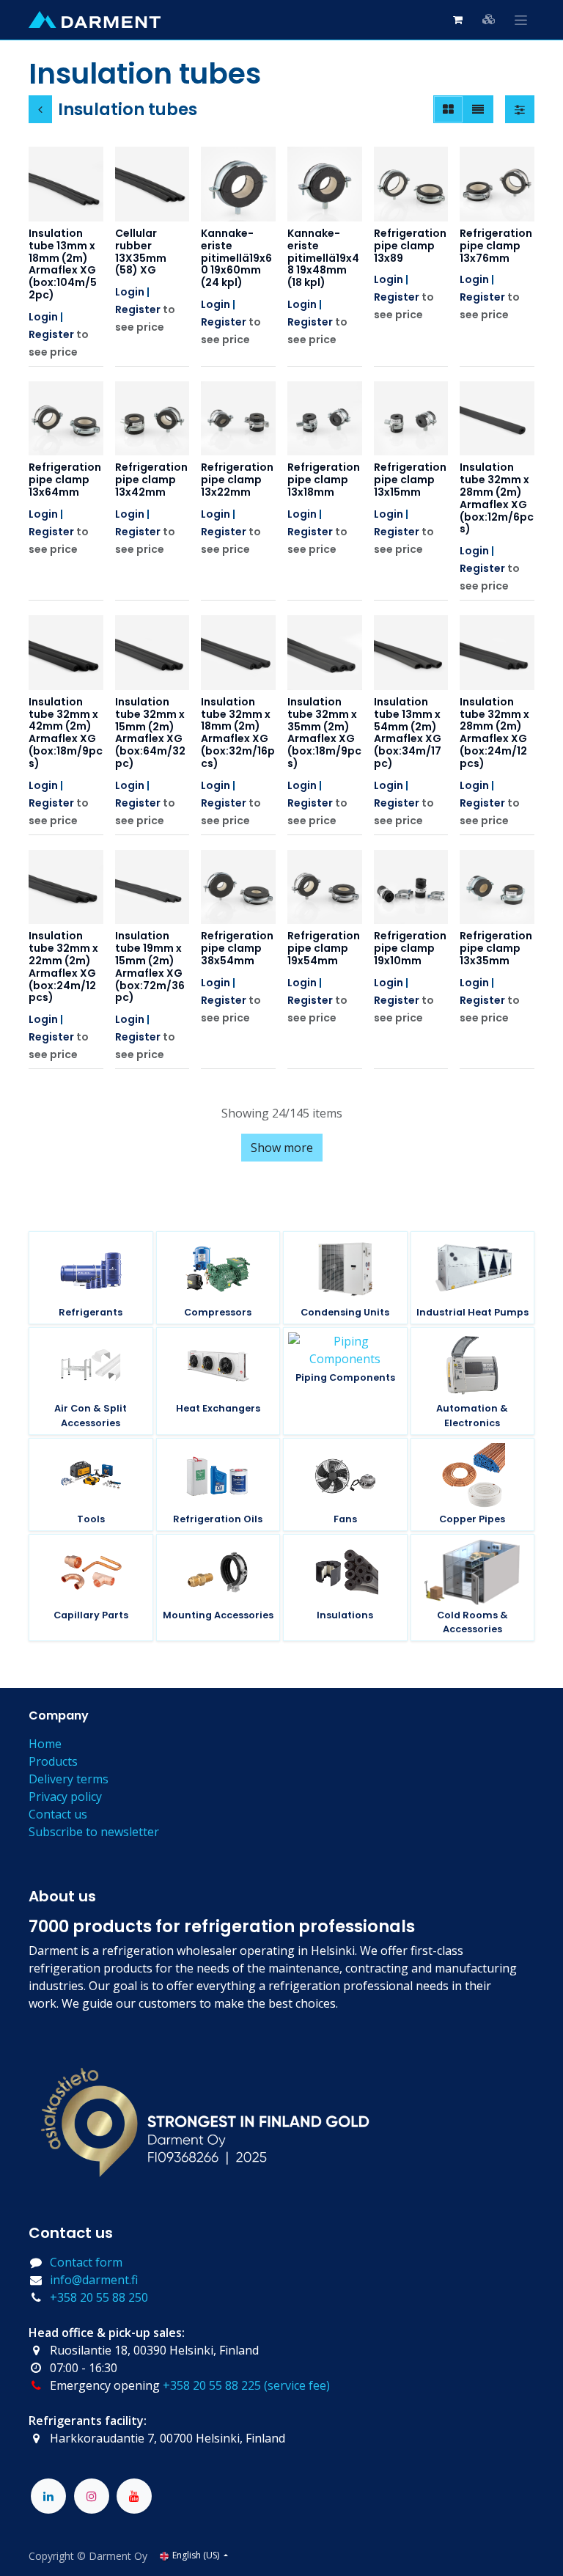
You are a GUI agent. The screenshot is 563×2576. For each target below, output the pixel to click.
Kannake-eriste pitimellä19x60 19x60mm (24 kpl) (236, 258)
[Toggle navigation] (521, 20)
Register (51, 334)
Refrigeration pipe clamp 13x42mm (151, 480)
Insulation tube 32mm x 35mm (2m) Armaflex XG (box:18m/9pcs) (324, 733)
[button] (52, 202)
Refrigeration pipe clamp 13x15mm (410, 480)
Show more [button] (282, 1148)
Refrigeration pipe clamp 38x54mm (237, 948)
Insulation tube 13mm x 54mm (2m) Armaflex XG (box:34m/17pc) (408, 733)
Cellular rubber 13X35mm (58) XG (141, 252)
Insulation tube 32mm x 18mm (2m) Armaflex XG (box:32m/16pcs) (238, 733)
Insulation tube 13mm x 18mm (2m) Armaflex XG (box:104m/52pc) (63, 264)
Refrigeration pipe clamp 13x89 (410, 246)
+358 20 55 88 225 (212, 2385)
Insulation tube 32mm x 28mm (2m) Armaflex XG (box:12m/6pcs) (497, 498)
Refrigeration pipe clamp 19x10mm (410, 948)
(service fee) (297, 2385)
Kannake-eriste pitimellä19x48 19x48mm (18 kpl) (323, 258)
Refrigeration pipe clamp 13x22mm (237, 480)
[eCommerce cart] (457, 20)
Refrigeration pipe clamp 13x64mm (65, 480)
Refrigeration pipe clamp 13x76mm (496, 246)
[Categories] (489, 19)
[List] (478, 109)
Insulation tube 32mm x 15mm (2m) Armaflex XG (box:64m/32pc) (150, 733)
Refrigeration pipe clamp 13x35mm (496, 948)
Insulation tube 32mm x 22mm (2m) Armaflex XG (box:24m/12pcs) (63, 966)
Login (43, 317)
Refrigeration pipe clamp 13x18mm (324, 480)
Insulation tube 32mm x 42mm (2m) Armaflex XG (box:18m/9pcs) (66, 733)
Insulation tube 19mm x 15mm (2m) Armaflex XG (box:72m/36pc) (150, 966)
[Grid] (448, 109)
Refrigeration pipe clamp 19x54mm (324, 948)
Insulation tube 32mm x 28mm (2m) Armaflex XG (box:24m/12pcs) (494, 733)
